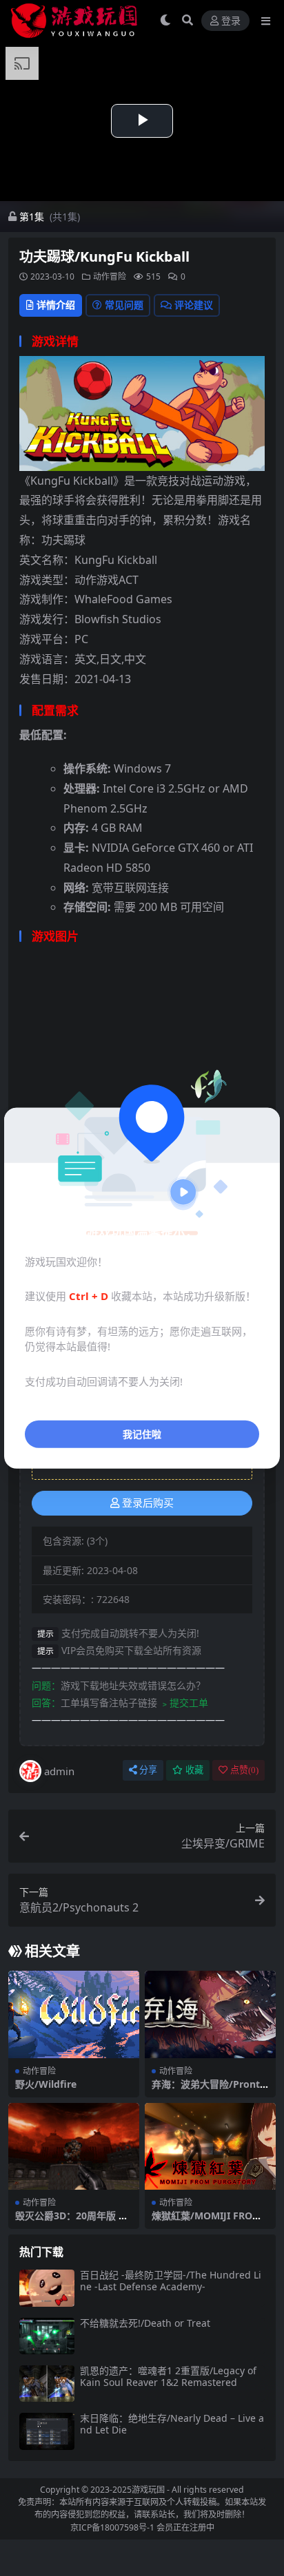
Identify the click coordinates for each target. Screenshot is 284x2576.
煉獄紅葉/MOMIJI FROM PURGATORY (206, 2221)
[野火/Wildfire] (74, 2014)
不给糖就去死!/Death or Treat (145, 2323)
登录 (231, 21)
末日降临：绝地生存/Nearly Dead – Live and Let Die (172, 2424)
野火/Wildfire (46, 2084)
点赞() (244, 1770)
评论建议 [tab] (194, 305)
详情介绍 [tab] (56, 305)
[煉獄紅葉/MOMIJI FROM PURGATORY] (210, 2147)
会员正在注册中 (185, 2527)
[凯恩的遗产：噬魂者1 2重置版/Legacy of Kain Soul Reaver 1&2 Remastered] (47, 2384)
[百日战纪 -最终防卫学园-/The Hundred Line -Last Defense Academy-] (47, 2288)
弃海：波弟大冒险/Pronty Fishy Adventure (209, 2090)
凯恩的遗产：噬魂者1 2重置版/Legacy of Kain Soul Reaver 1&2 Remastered (168, 2376)
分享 (148, 1770)
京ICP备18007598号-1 (112, 2527)
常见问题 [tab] (124, 305)
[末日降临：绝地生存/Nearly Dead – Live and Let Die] (47, 2431)
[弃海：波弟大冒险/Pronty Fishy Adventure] (210, 2014)
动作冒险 (110, 276)
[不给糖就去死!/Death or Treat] (47, 2336)
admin (59, 1771)
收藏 (194, 1770)
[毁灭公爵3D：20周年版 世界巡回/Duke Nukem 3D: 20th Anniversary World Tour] (74, 2147)
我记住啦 (142, 1434)
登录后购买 (148, 1503)
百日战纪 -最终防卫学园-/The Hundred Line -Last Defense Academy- (171, 2281)
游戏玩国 (148, 2490)
